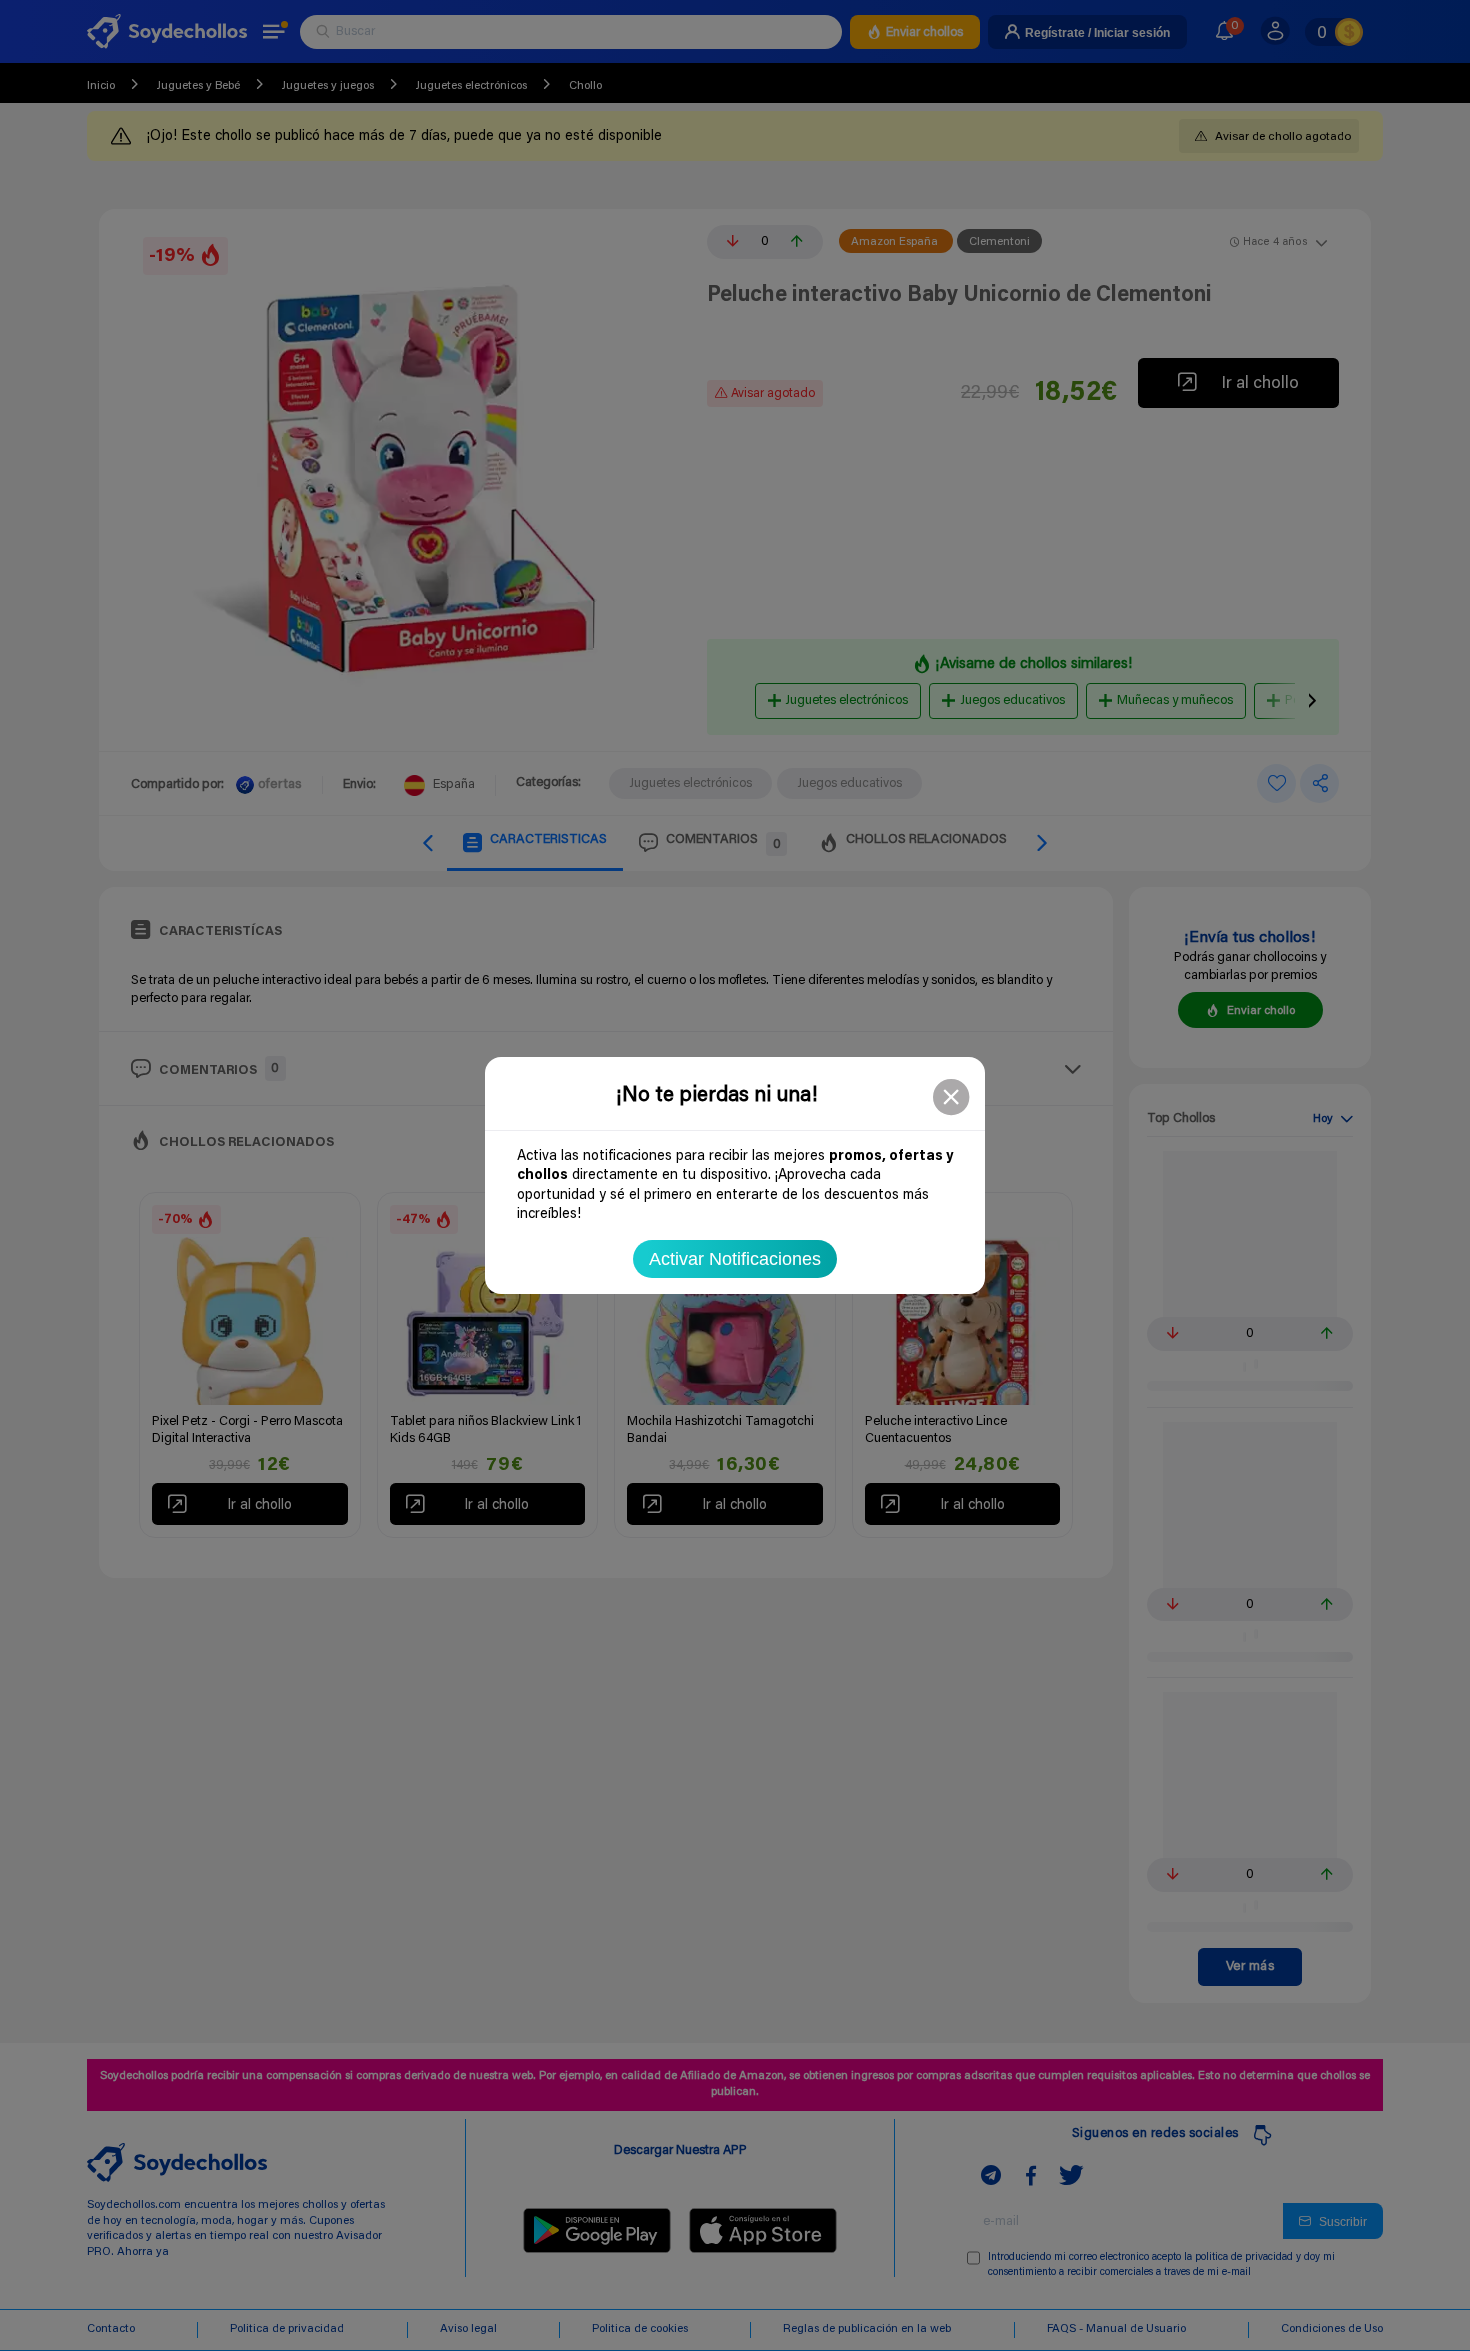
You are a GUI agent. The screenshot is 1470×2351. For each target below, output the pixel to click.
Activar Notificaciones (735, 1259)
